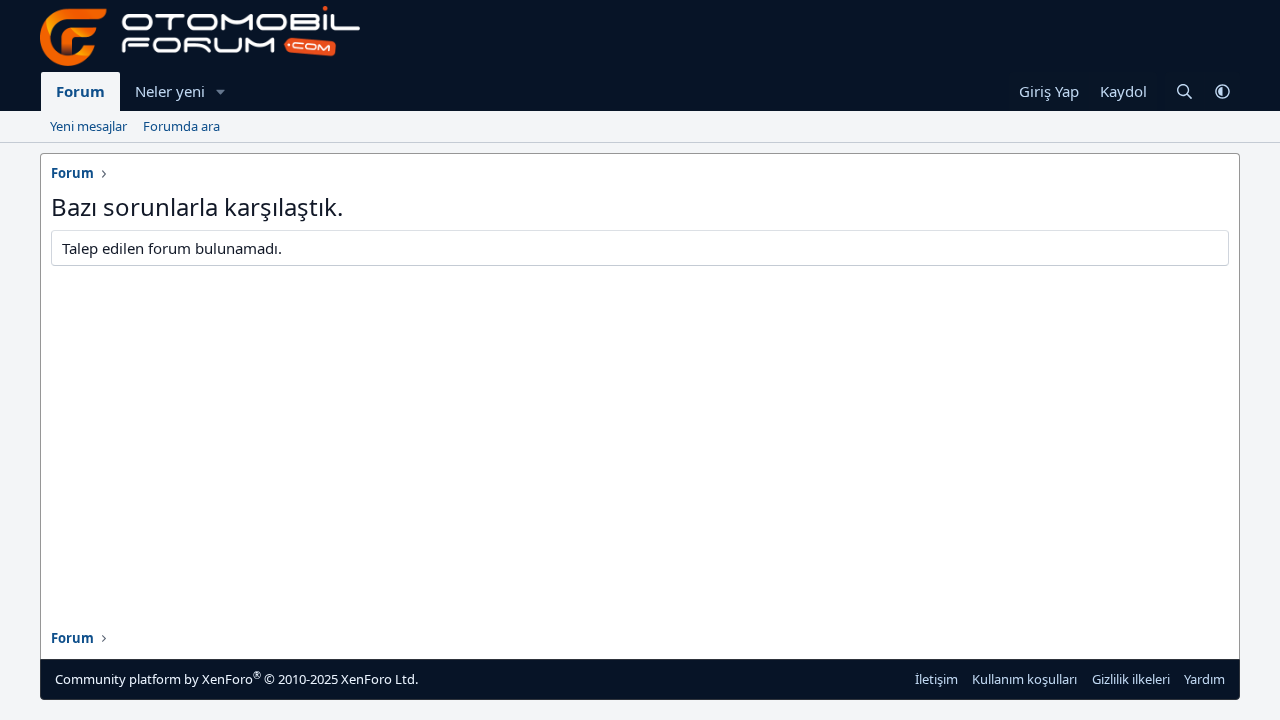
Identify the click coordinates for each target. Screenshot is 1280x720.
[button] (221, 91)
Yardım (1204, 679)
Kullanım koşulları (1024, 679)
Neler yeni (170, 91)
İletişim (936, 679)
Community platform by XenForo (236, 678)
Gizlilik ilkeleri (1131, 679)
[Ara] (1184, 91)
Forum (80, 91)
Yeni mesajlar (88, 126)
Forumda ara (181, 126)
